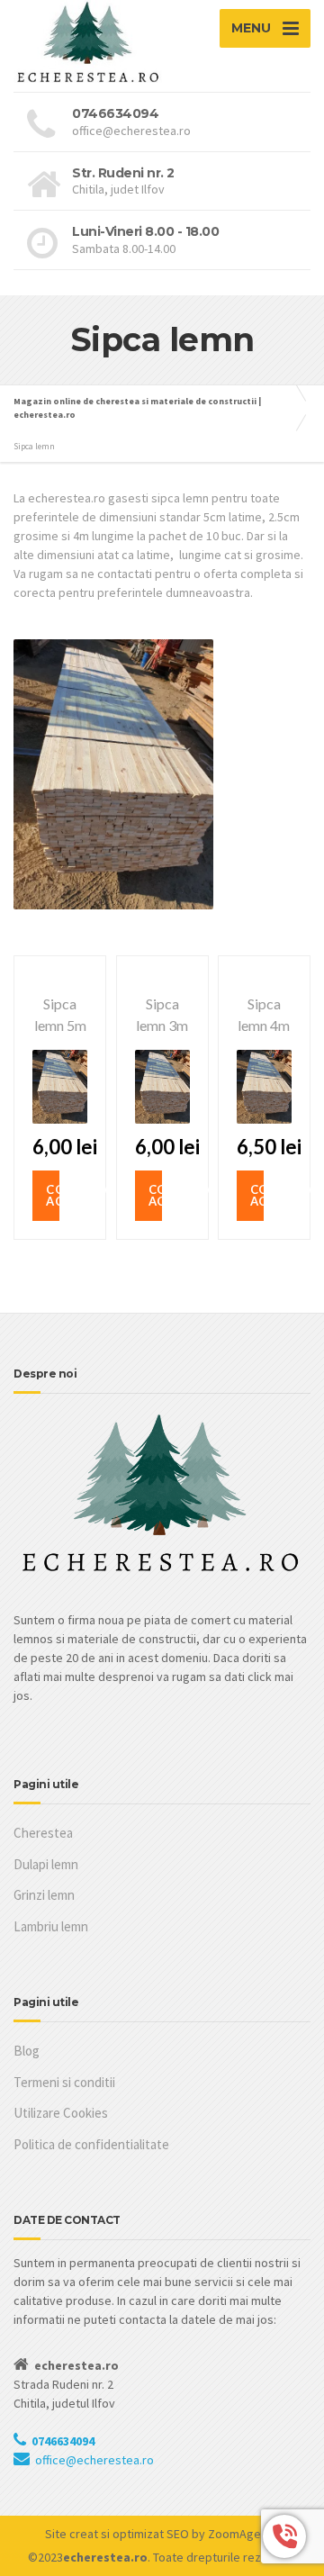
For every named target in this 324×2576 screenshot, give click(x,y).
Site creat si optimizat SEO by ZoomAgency (162, 2534)
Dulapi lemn (46, 1864)
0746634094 (63, 2441)
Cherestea (43, 1833)
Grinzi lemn (44, 1895)
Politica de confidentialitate (91, 2144)
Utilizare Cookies (61, 2113)
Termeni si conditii (64, 2082)
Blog (27, 2051)
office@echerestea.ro (94, 2460)
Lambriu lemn (51, 1926)
